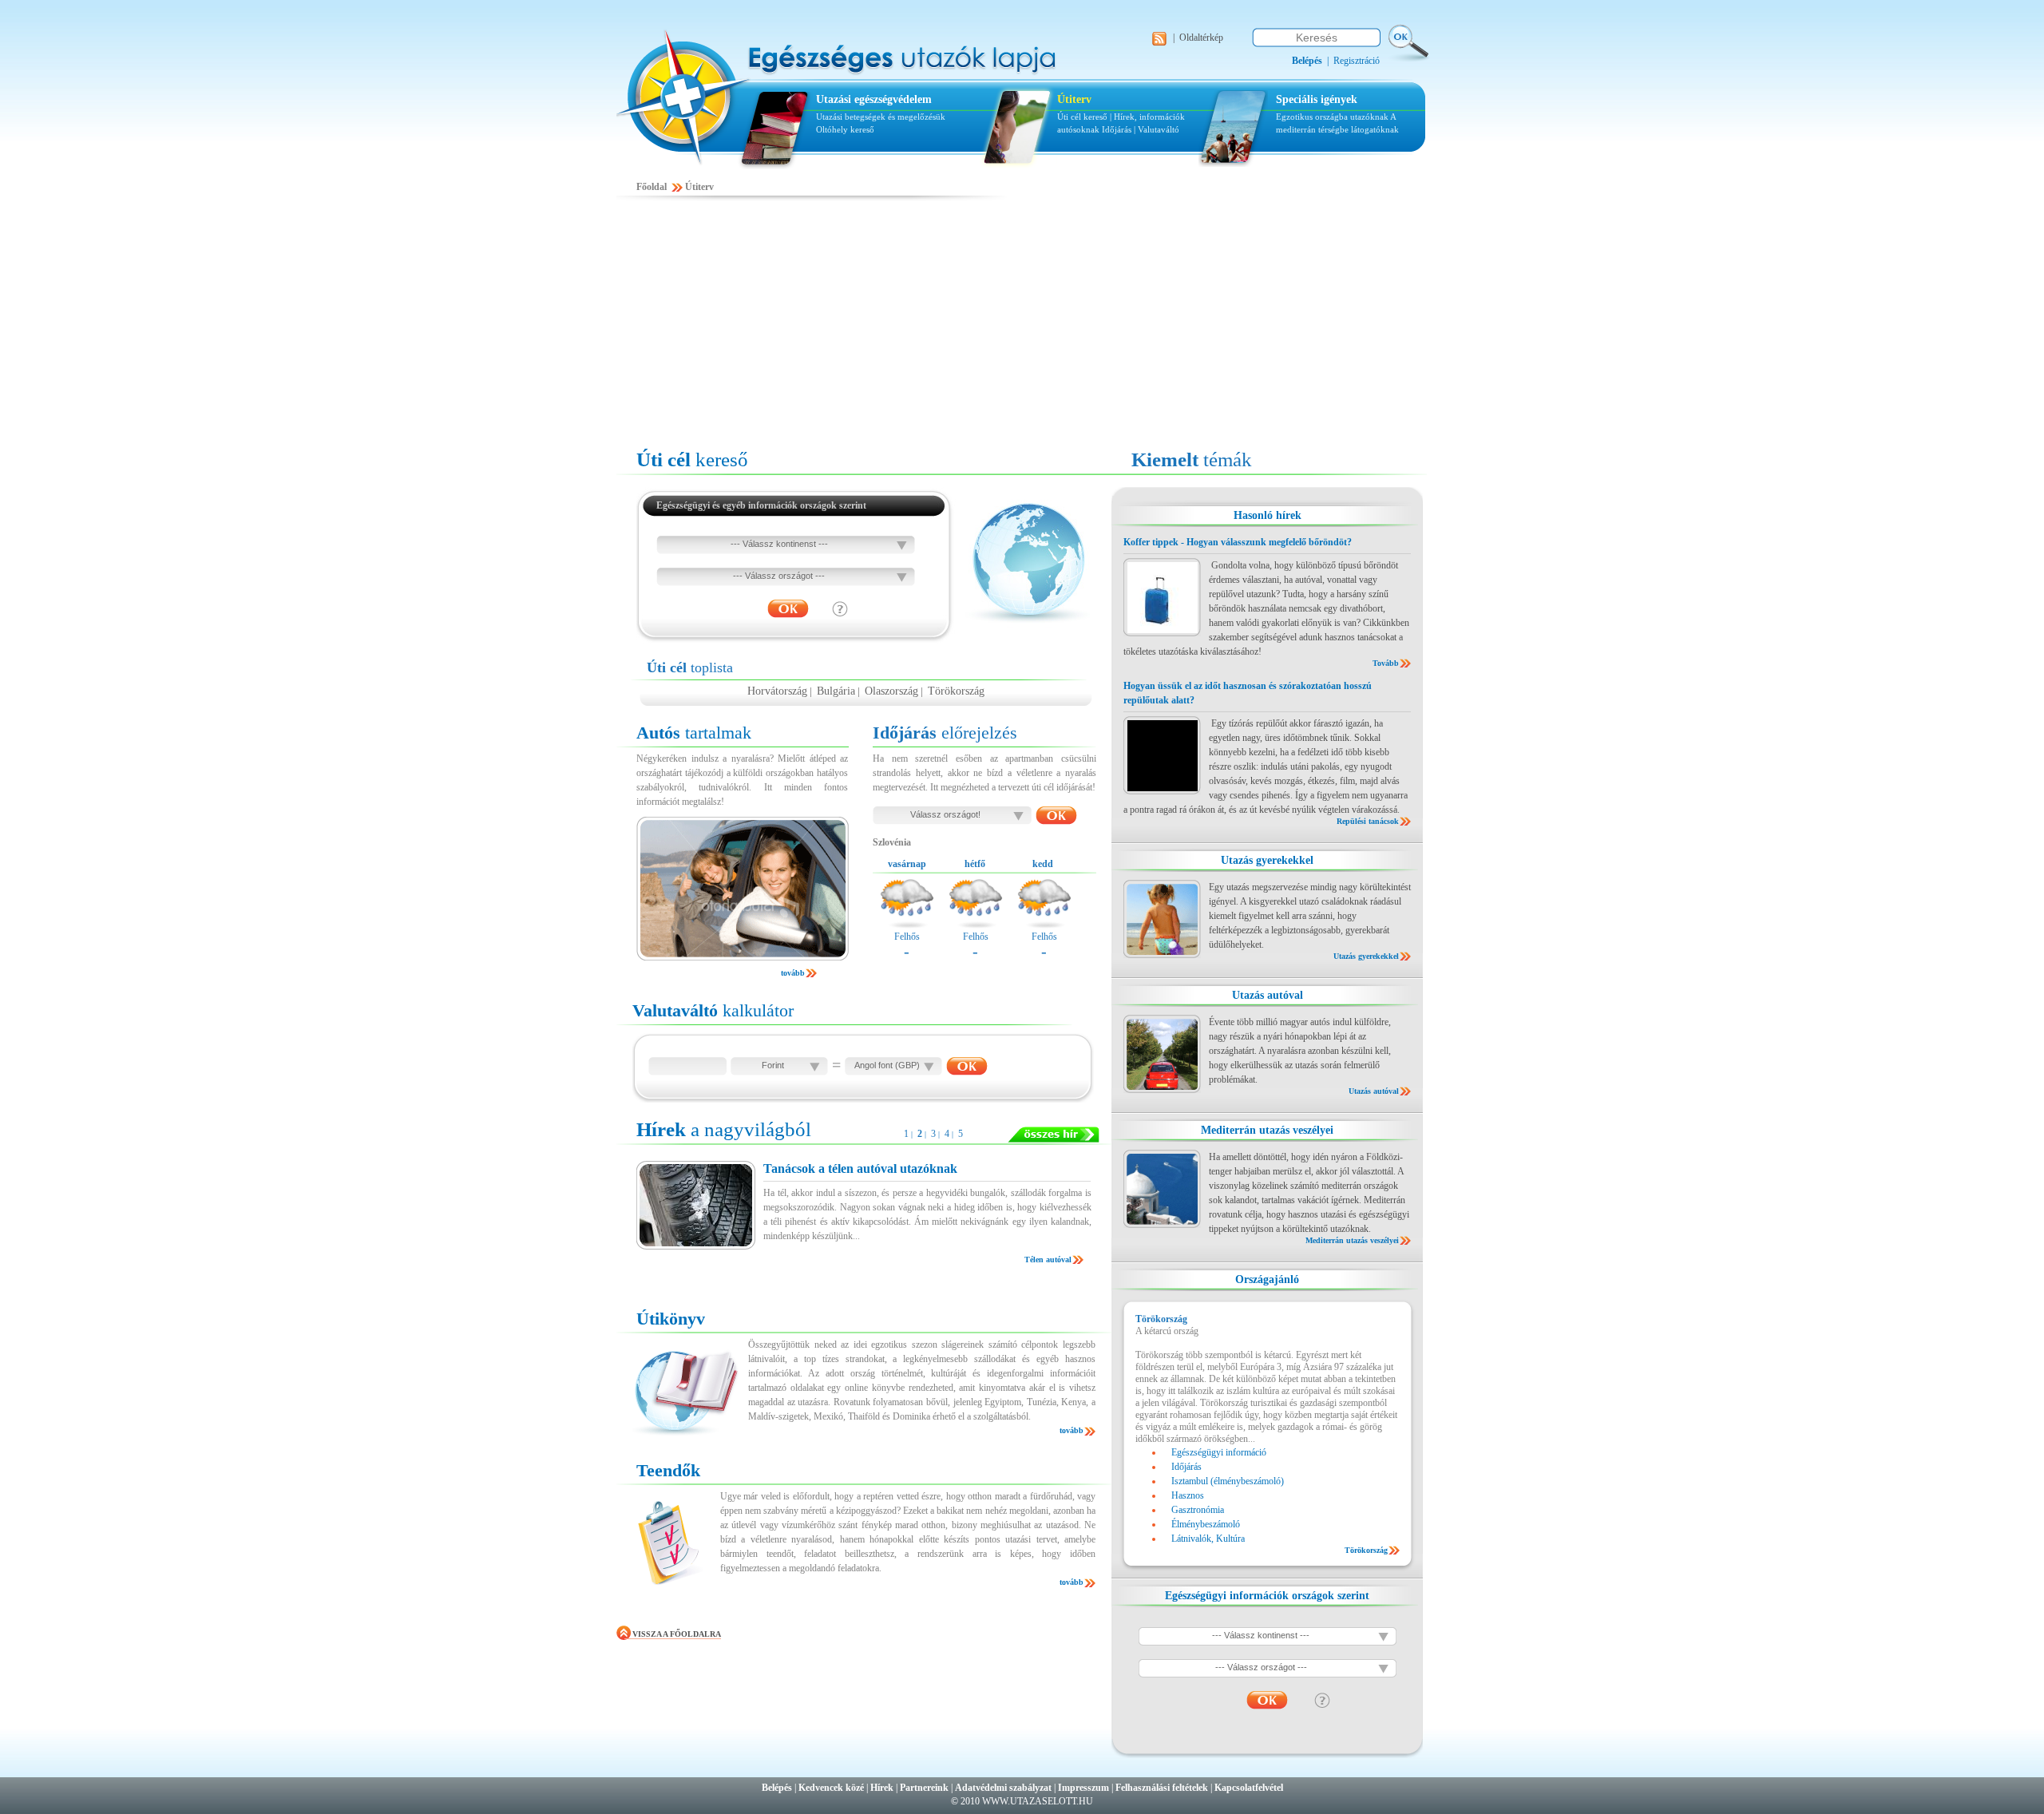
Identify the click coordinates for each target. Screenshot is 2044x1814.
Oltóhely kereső (845, 129)
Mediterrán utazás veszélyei (1267, 1130)
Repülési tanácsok (1368, 821)
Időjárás (1117, 129)
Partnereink (924, 1788)
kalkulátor (713, 1010)
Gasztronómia (1198, 1510)
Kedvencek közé (831, 1788)
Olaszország (891, 691)
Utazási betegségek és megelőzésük (881, 117)
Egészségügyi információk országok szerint (1267, 1596)
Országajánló (1267, 1279)
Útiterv (1074, 99)
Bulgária (836, 691)
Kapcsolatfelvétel (1249, 1788)
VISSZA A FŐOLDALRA (677, 1634)
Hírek (882, 1788)
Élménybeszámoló (1206, 1524)
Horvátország (777, 691)
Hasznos (1188, 1495)
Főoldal (652, 187)
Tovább (1386, 663)
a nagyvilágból (724, 1129)
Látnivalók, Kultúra (1208, 1539)
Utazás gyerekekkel (1267, 860)
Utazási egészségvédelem (874, 99)
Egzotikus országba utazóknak (1333, 117)
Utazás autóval (1268, 995)
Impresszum (1083, 1788)
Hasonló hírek (1268, 515)
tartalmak (694, 733)
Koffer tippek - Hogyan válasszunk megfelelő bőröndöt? (1238, 542)
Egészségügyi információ (1219, 1452)
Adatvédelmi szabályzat (1003, 1788)
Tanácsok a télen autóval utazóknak (860, 1168)
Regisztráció (1357, 61)
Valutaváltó (1159, 129)
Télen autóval (1048, 1260)
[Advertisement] (1022, 325)
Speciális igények (1317, 99)
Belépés (777, 1788)
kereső (692, 459)
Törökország (956, 691)
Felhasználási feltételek (1162, 1788)
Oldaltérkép (1201, 38)
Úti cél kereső (1082, 117)
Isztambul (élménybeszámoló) (1228, 1481)
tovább (793, 973)
